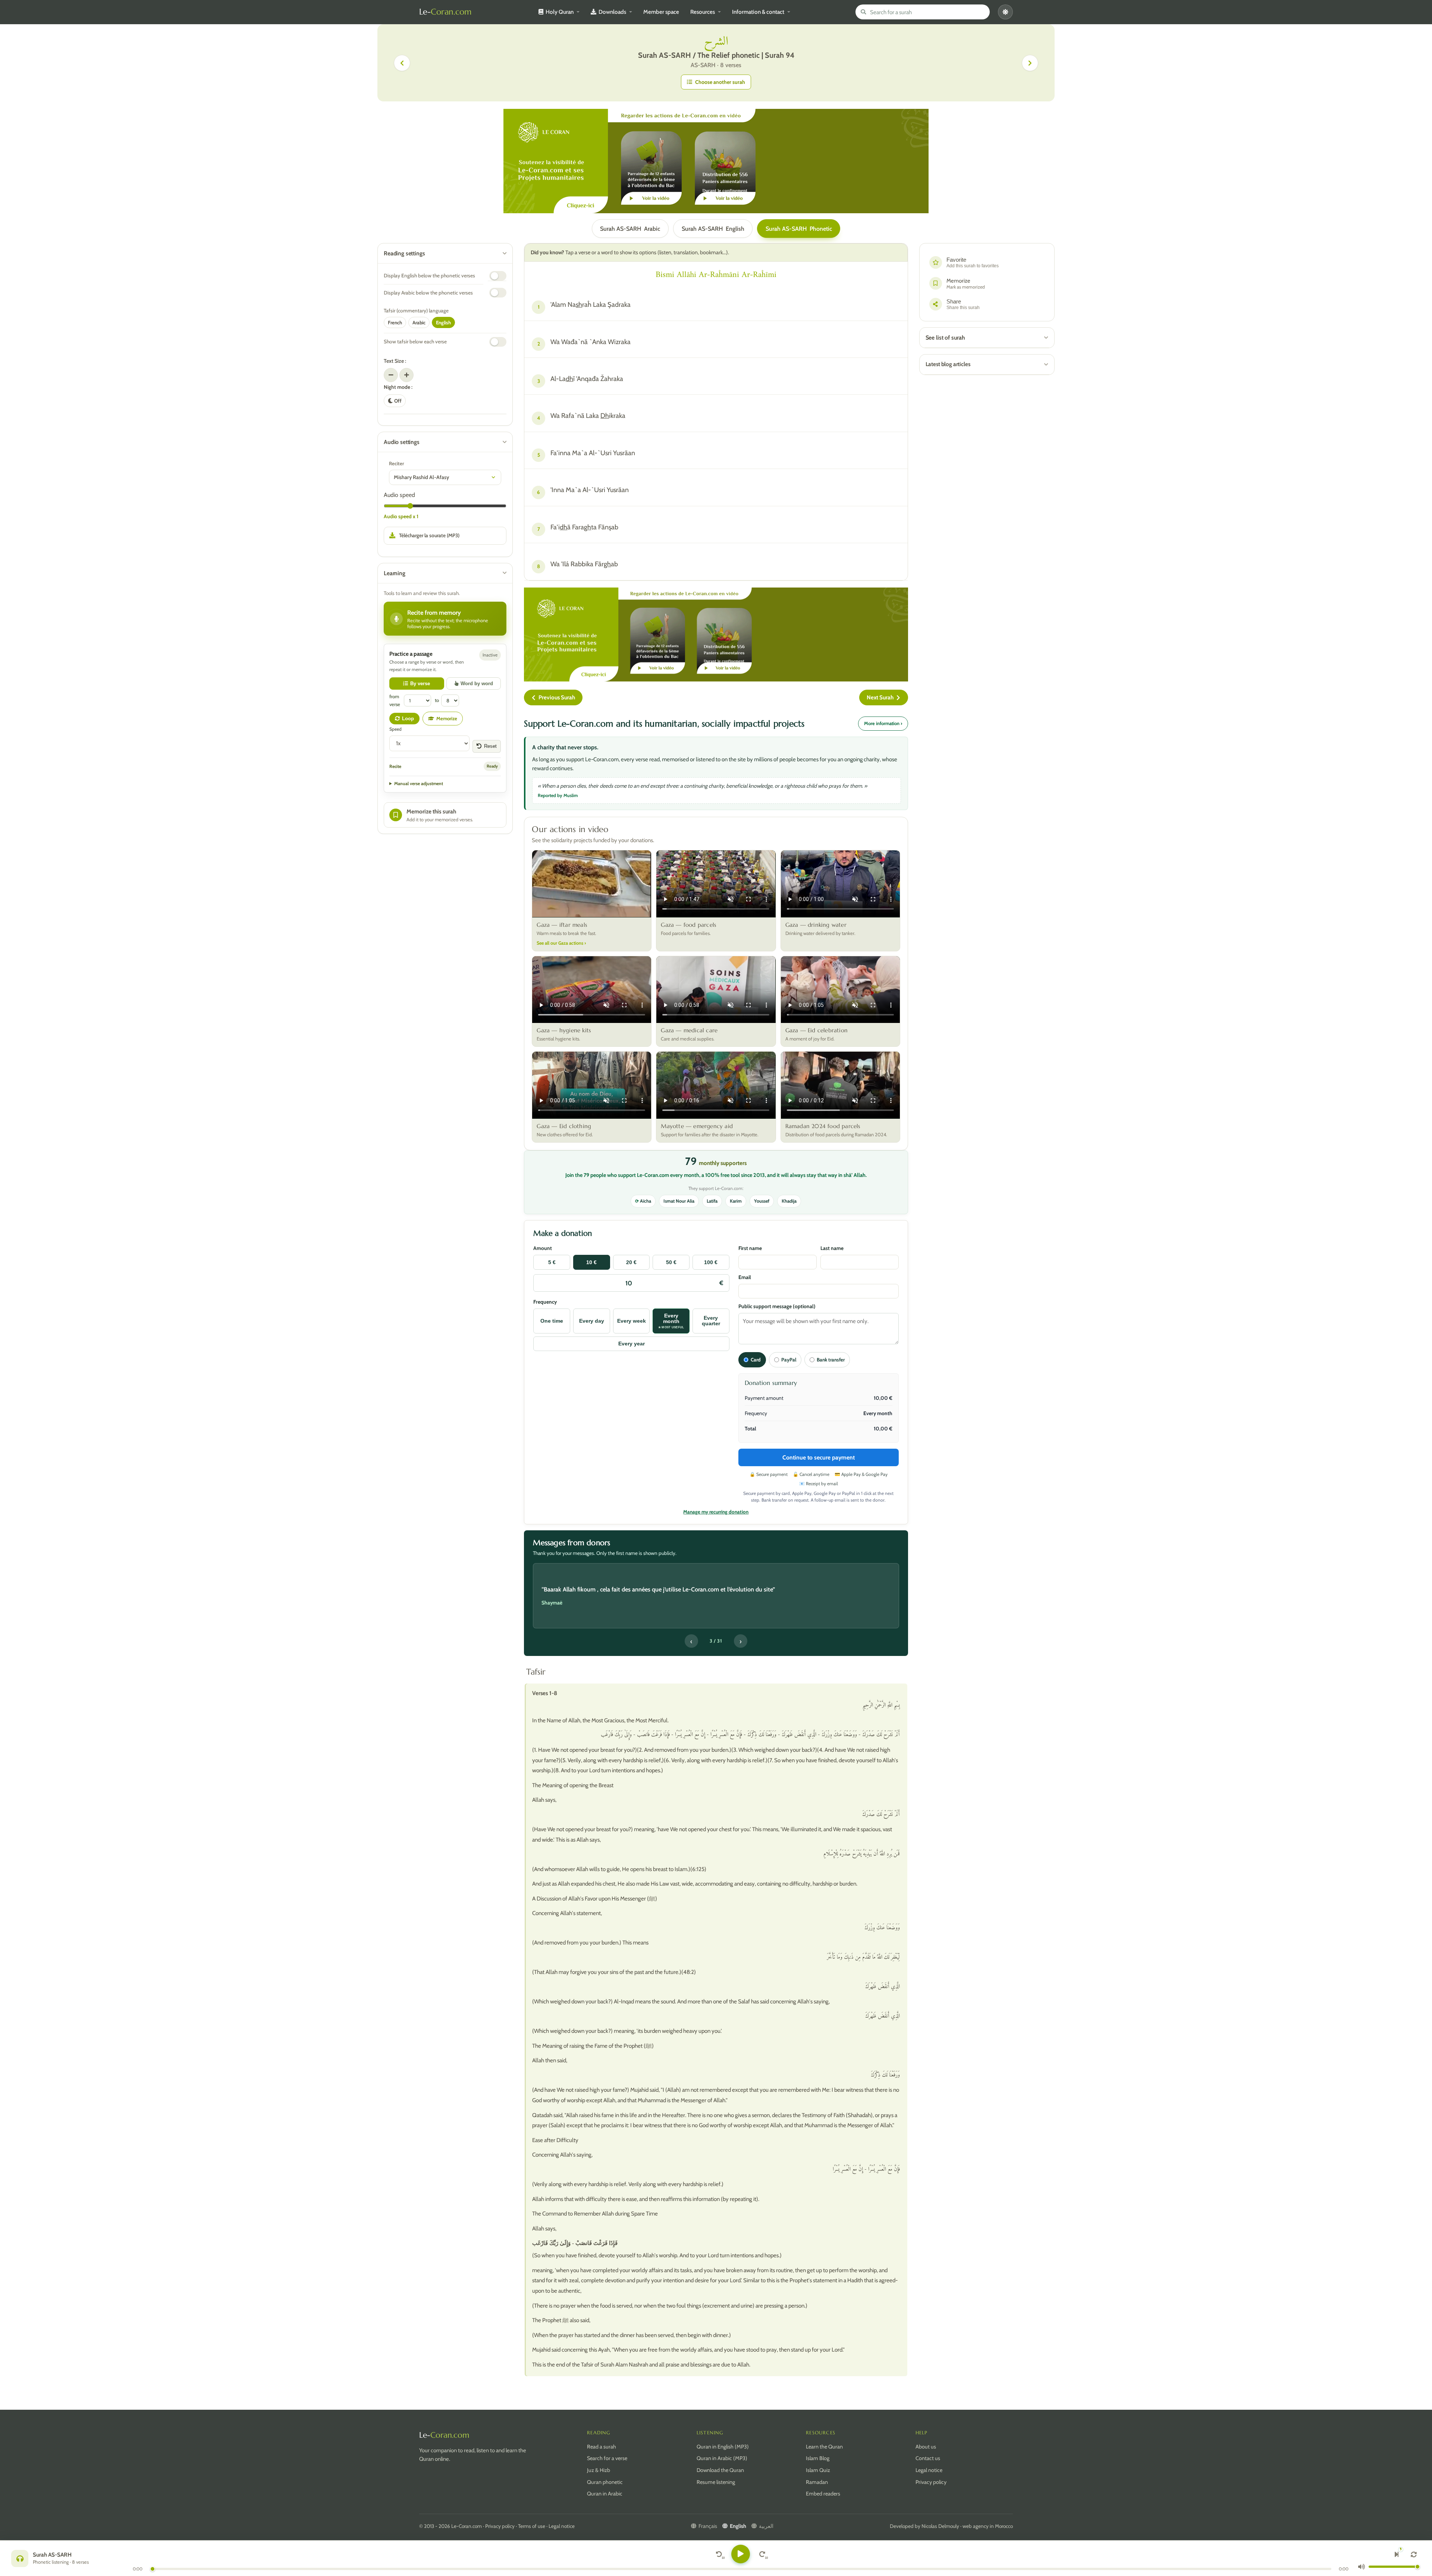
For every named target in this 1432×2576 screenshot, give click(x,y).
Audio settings (402, 442)
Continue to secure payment (819, 1457)
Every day (592, 1321)
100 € (711, 1262)
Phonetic (799, 229)
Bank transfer (831, 1360)
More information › (883, 723)
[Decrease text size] (391, 375)
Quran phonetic (605, 2482)
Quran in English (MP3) (723, 2447)
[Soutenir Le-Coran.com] (716, 161)
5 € (552, 1262)
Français (708, 2526)
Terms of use (532, 2526)
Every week (632, 1321)
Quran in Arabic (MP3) (722, 2458)
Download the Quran (720, 2470)
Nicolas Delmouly (940, 2526)
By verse (420, 684)
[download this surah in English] (445, 536)
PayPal (789, 1360)
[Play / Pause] (741, 2554)
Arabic (630, 229)
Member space (661, 12)
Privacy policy (931, 2482)
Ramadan (817, 2482)
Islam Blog (818, 2458)
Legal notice (929, 2470)
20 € (631, 1262)
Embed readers (823, 2494)
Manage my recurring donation (716, 1512)
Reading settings (404, 253)
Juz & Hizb (599, 2470)
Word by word (477, 684)
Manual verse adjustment (419, 783)
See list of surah (945, 338)
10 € (591, 1262)
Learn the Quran (824, 2447)
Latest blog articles (948, 364)
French (395, 322)
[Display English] (497, 276)
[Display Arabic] (497, 293)
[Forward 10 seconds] (762, 2554)
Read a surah (602, 2447)
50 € (671, 1262)
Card (756, 1360)
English (713, 229)
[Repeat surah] (1414, 2554)
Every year (632, 1344)
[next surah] (1030, 63)
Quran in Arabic (605, 2494)
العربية (766, 2526)
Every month (671, 1321)
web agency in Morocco (988, 2526)
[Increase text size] (406, 375)
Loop (408, 719)
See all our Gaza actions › (561, 943)
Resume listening (716, 2482)
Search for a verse (607, 2458)
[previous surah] (402, 63)
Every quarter (711, 1321)
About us (926, 2447)
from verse (395, 700)
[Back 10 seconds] (719, 2554)
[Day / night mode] (1005, 12)
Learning (395, 573)
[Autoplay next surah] (1397, 2554)
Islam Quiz (818, 2470)
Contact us (928, 2458)
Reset (490, 746)
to (437, 700)
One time (552, 1321)
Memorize (447, 718)
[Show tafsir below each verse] (497, 342)
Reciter (396, 463)
